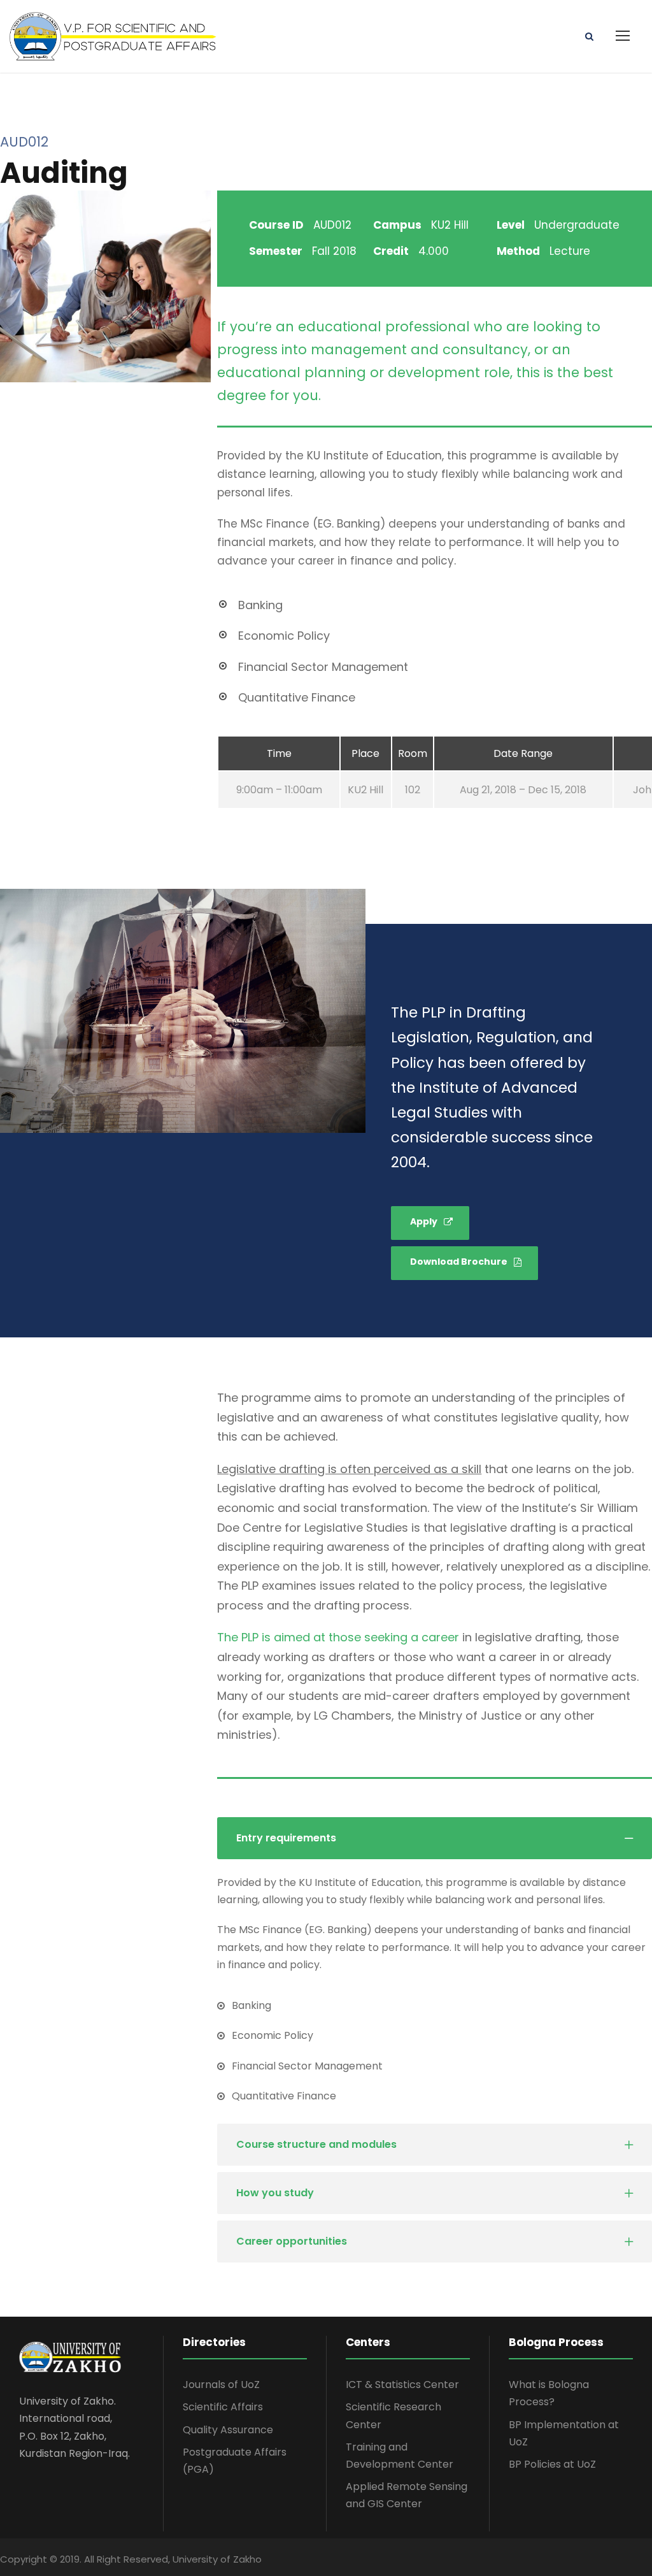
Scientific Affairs (223, 2407)
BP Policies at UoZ (552, 2464)
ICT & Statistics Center (402, 2385)
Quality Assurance (228, 2430)
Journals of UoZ (221, 2385)
